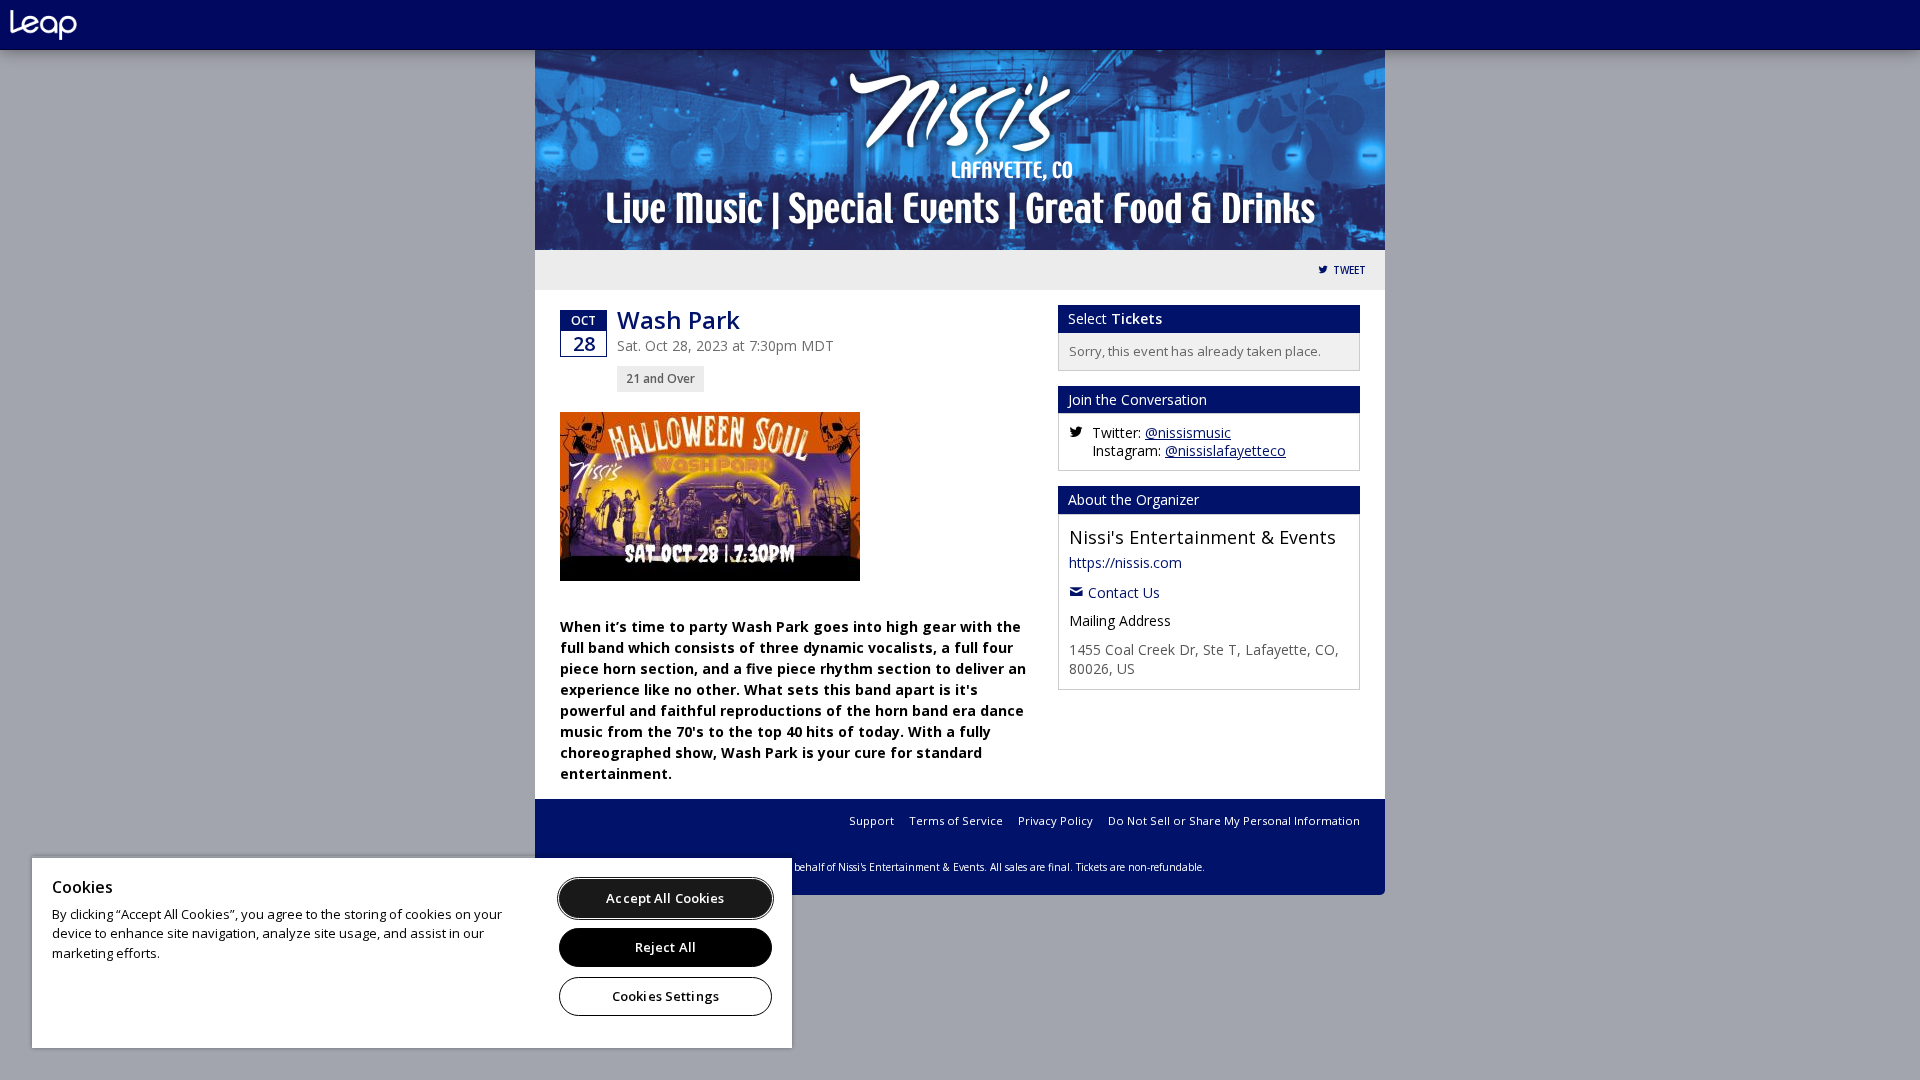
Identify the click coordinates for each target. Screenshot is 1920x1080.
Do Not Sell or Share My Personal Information (1234, 820)
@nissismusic (1188, 432)
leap (110, 25)
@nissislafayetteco (1225, 450)
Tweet (1349, 270)
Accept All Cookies (665, 898)
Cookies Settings (665, 996)
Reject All (665, 947)
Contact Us (1124, 592)
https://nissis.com (1125, 562)
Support (871, 820)
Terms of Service (956, 820)
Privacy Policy (1055, 820)
